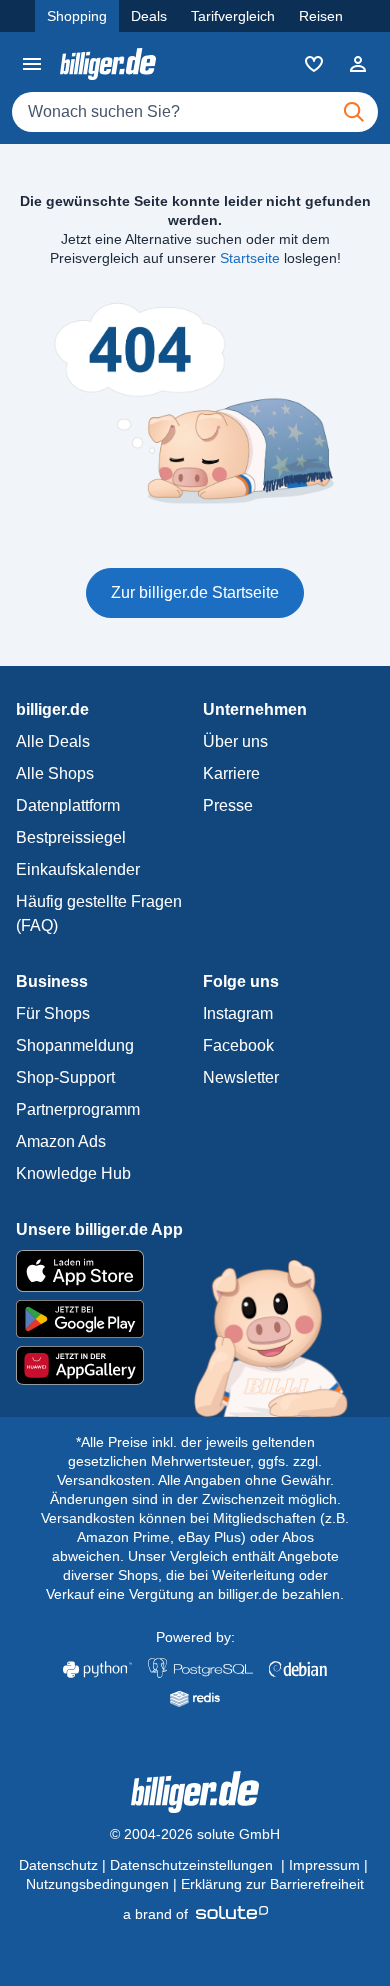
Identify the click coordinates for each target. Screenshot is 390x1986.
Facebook (238, 1045)
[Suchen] (354, 112)
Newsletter (241, 1077)
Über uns (235, 741)
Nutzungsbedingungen (97, 1884)
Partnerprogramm (78, 1109)
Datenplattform (68, 805)
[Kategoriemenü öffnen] (32, 64)
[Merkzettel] (314, 64)
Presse (228, 805)
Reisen (321, 16)
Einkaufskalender (78, 869)
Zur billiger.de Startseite (195, 592)
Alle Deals (53, 741)
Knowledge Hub (73, 1173)
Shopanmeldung (75, 1045)
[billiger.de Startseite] (108, 63)
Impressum (324, 1865)
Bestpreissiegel (71, 837)
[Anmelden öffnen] (358, 64)
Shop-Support (65, 1077)
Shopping (77, 16)
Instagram (238, 1013)
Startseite (250, 258)
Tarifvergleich (233, 16)
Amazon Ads (61, 1141)
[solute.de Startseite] (195, 1914)
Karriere (231, 773)
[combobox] (195, 112)
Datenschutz (58, 1865)
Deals (149, 16)
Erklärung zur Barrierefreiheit (272, 1884)
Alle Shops (55, 773)
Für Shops (53, 1013)
